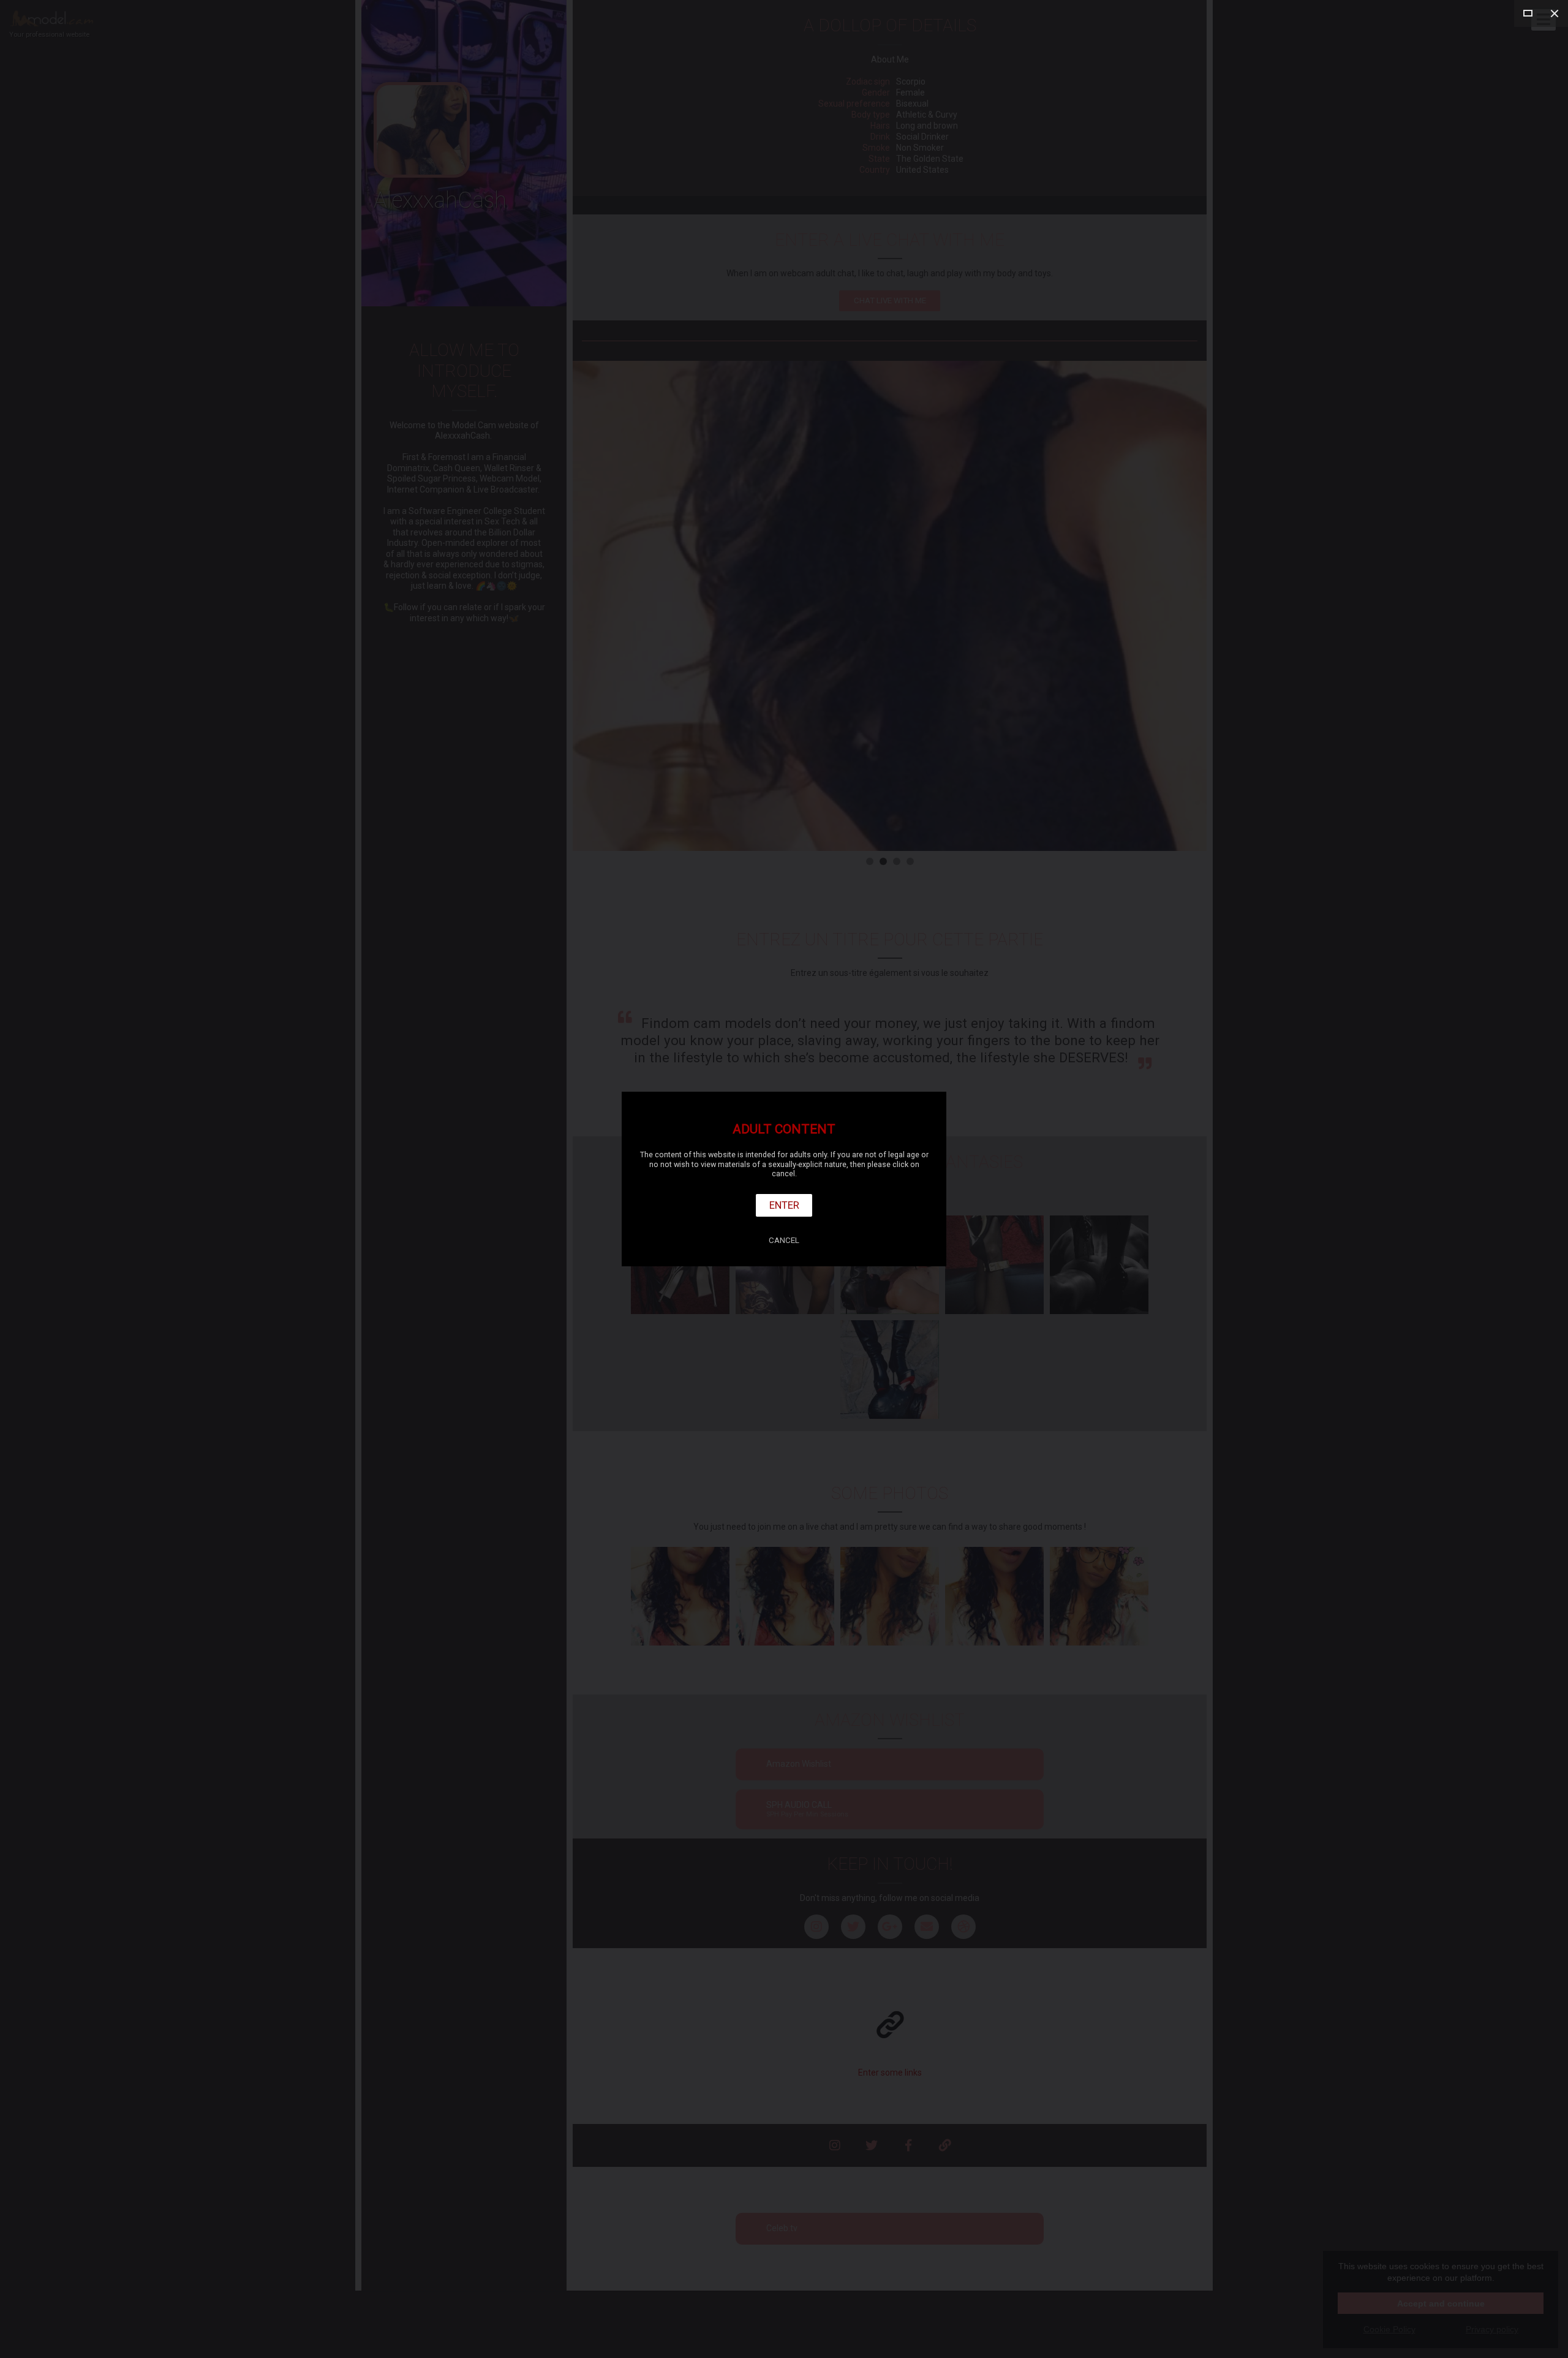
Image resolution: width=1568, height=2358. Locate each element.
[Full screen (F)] (1528, 13)
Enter (784, 1205)
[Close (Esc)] (1555, 13)
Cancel (784, 1240)
